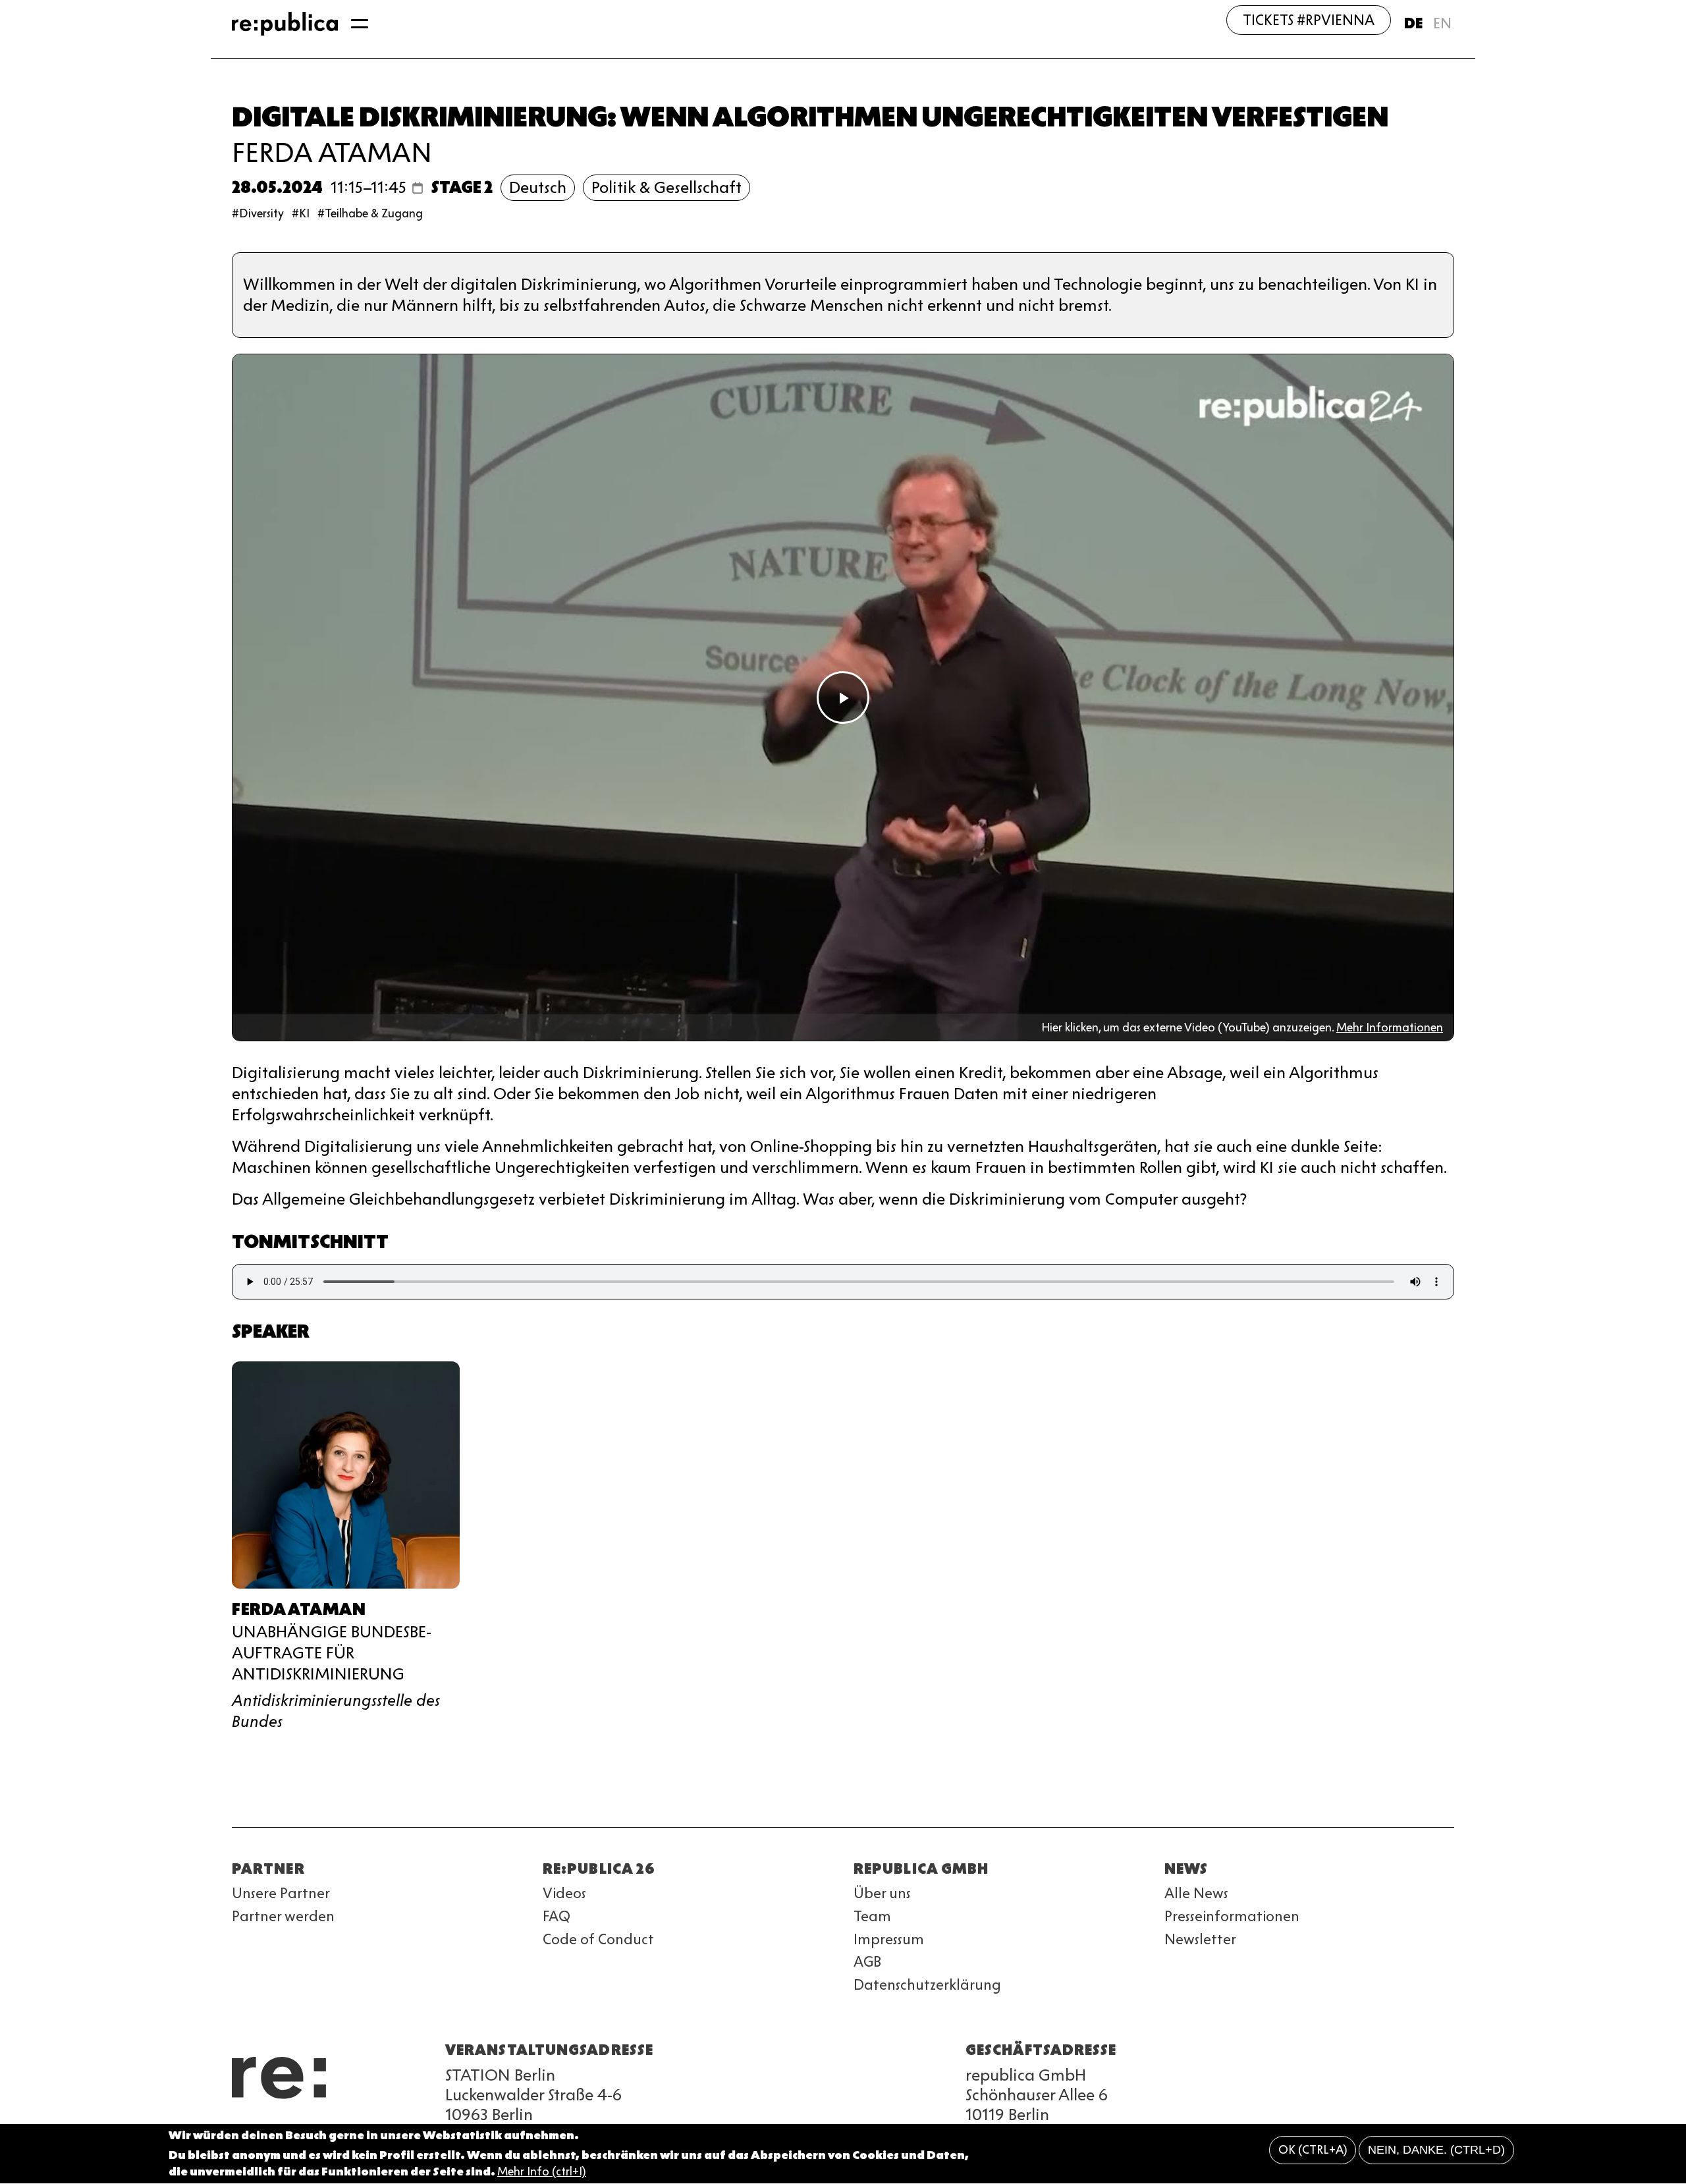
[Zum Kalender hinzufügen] (418, 188)
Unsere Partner (281, 1893)
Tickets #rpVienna (1309, 20)
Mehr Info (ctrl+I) (542, 2172)
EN (1442, 23)
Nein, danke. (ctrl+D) (1436, 2150)
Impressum (889, 1939)
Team (872, 1916)
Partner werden (283, 1916)
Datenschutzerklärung (927, 1985)
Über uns (882, 1893)
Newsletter (1200, 1939)
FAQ (557, 1916)
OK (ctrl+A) (1313, 2150)
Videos (564, 1893)
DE (1413, 23)
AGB (867, 1962)
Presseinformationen (1232, 1916)
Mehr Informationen (1390, 1027)
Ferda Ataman (332, 152)
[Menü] (360, 24)
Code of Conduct (598, 1939)
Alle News (1196, 1893)
